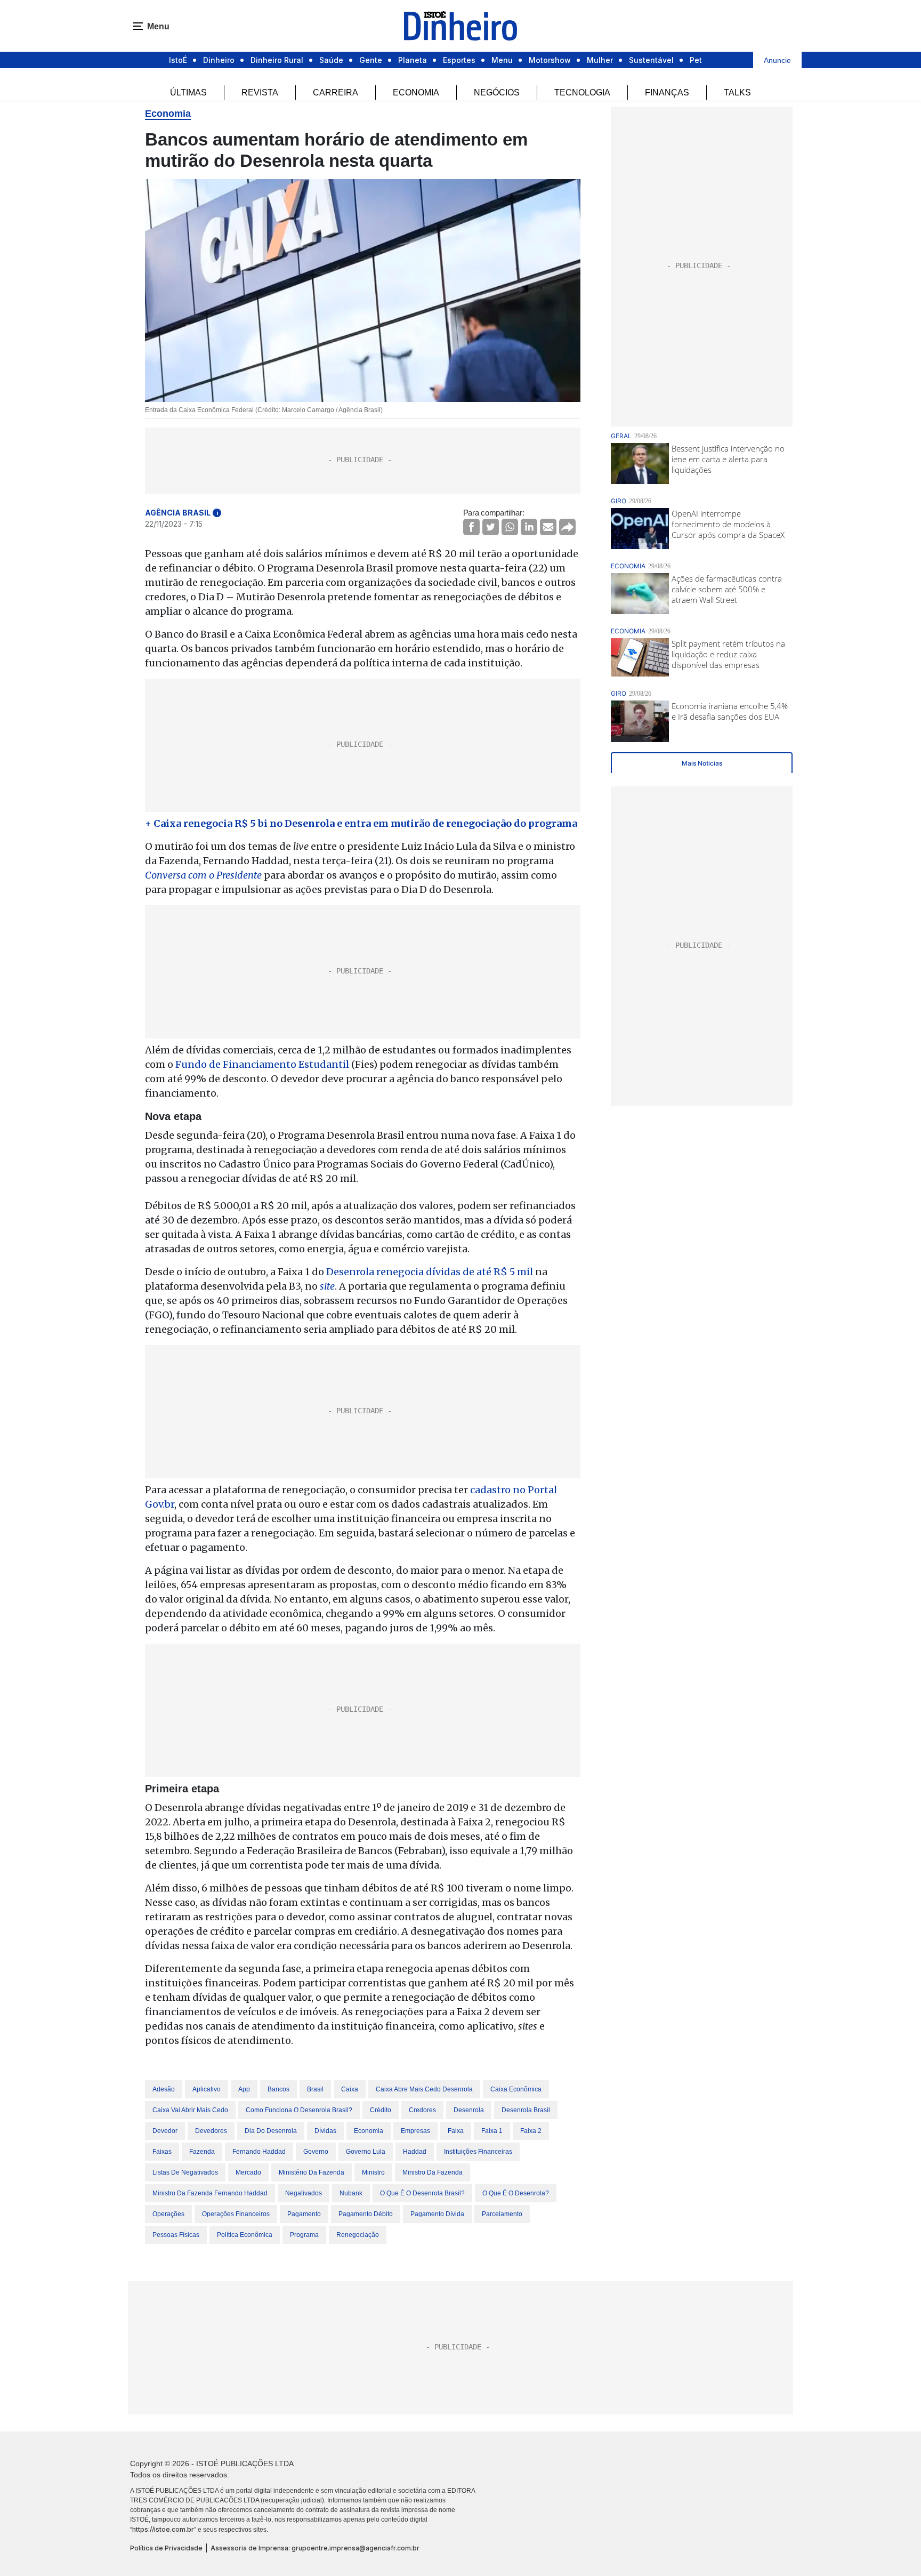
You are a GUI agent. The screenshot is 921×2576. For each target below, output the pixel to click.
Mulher (600, 60)
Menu (502, 60)
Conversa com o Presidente (203, 875)
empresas (415, 2131)
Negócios (497, 92)
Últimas (188, 92)
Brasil (315, 2089)
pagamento (304, 2214)
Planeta (413, 60)
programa (304, 2235)
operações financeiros (236, 2214)
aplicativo (207, 2089)
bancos (278, 2089)
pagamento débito (366, 2214)
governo (316, 2152)
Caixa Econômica (516, 2089)
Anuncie (777, 60)
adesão (164, 2089)
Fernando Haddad (259, 2152)
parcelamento (502, 2214)
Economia (416, 92)
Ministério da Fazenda (312, 2172)
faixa (456, 2131)
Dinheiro (219, 60)
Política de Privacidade (166, 2548)
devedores (211, 2131)
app (244, 2089)
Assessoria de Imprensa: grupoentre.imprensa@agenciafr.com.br (315, 2548)
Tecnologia (582, 92)
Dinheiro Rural (277, 60)
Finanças (667, 92)
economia (369, 2131)
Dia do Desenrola (271, 2131)
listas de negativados (185, 2172)
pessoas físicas (176, 2235)
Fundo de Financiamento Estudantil (262, 1064)
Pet (696, 60)
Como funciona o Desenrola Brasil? (299, 2110)
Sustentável (651, 60)
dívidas (325, 2131)
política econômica (245, 2235)
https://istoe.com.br (163, 2529)
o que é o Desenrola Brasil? (422, 2193)
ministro (373, 2172)
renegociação (358, 2235)
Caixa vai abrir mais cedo (190, 2110)
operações (168, 2214)
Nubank (351, 2193)
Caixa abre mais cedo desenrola (424, 2089)
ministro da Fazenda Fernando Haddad (210, 2193)
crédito (381, 2110)
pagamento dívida (437, 2214)
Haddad (415, 2152)
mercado (248, 2172)
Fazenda (202, 2152)
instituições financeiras (478, 2152)
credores (422, 2110)
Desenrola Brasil (526, 2110)
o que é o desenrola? (516, 2193)
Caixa (350, 2089)
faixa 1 (492, 2131)
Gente (371, 60)
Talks (737, 92)
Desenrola (469, 2110)
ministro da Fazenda (433, 2172)
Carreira (336, 92)
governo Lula (366, 2152)
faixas (162, 2152)
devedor (165, 2131)
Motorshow (550, 60)
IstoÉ (178, 60)
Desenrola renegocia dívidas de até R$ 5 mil (429, 1272)
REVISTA (260, 92)
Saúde (331, 60)
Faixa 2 (531, 2131)
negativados (304, 2193)
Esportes (459, 60)
